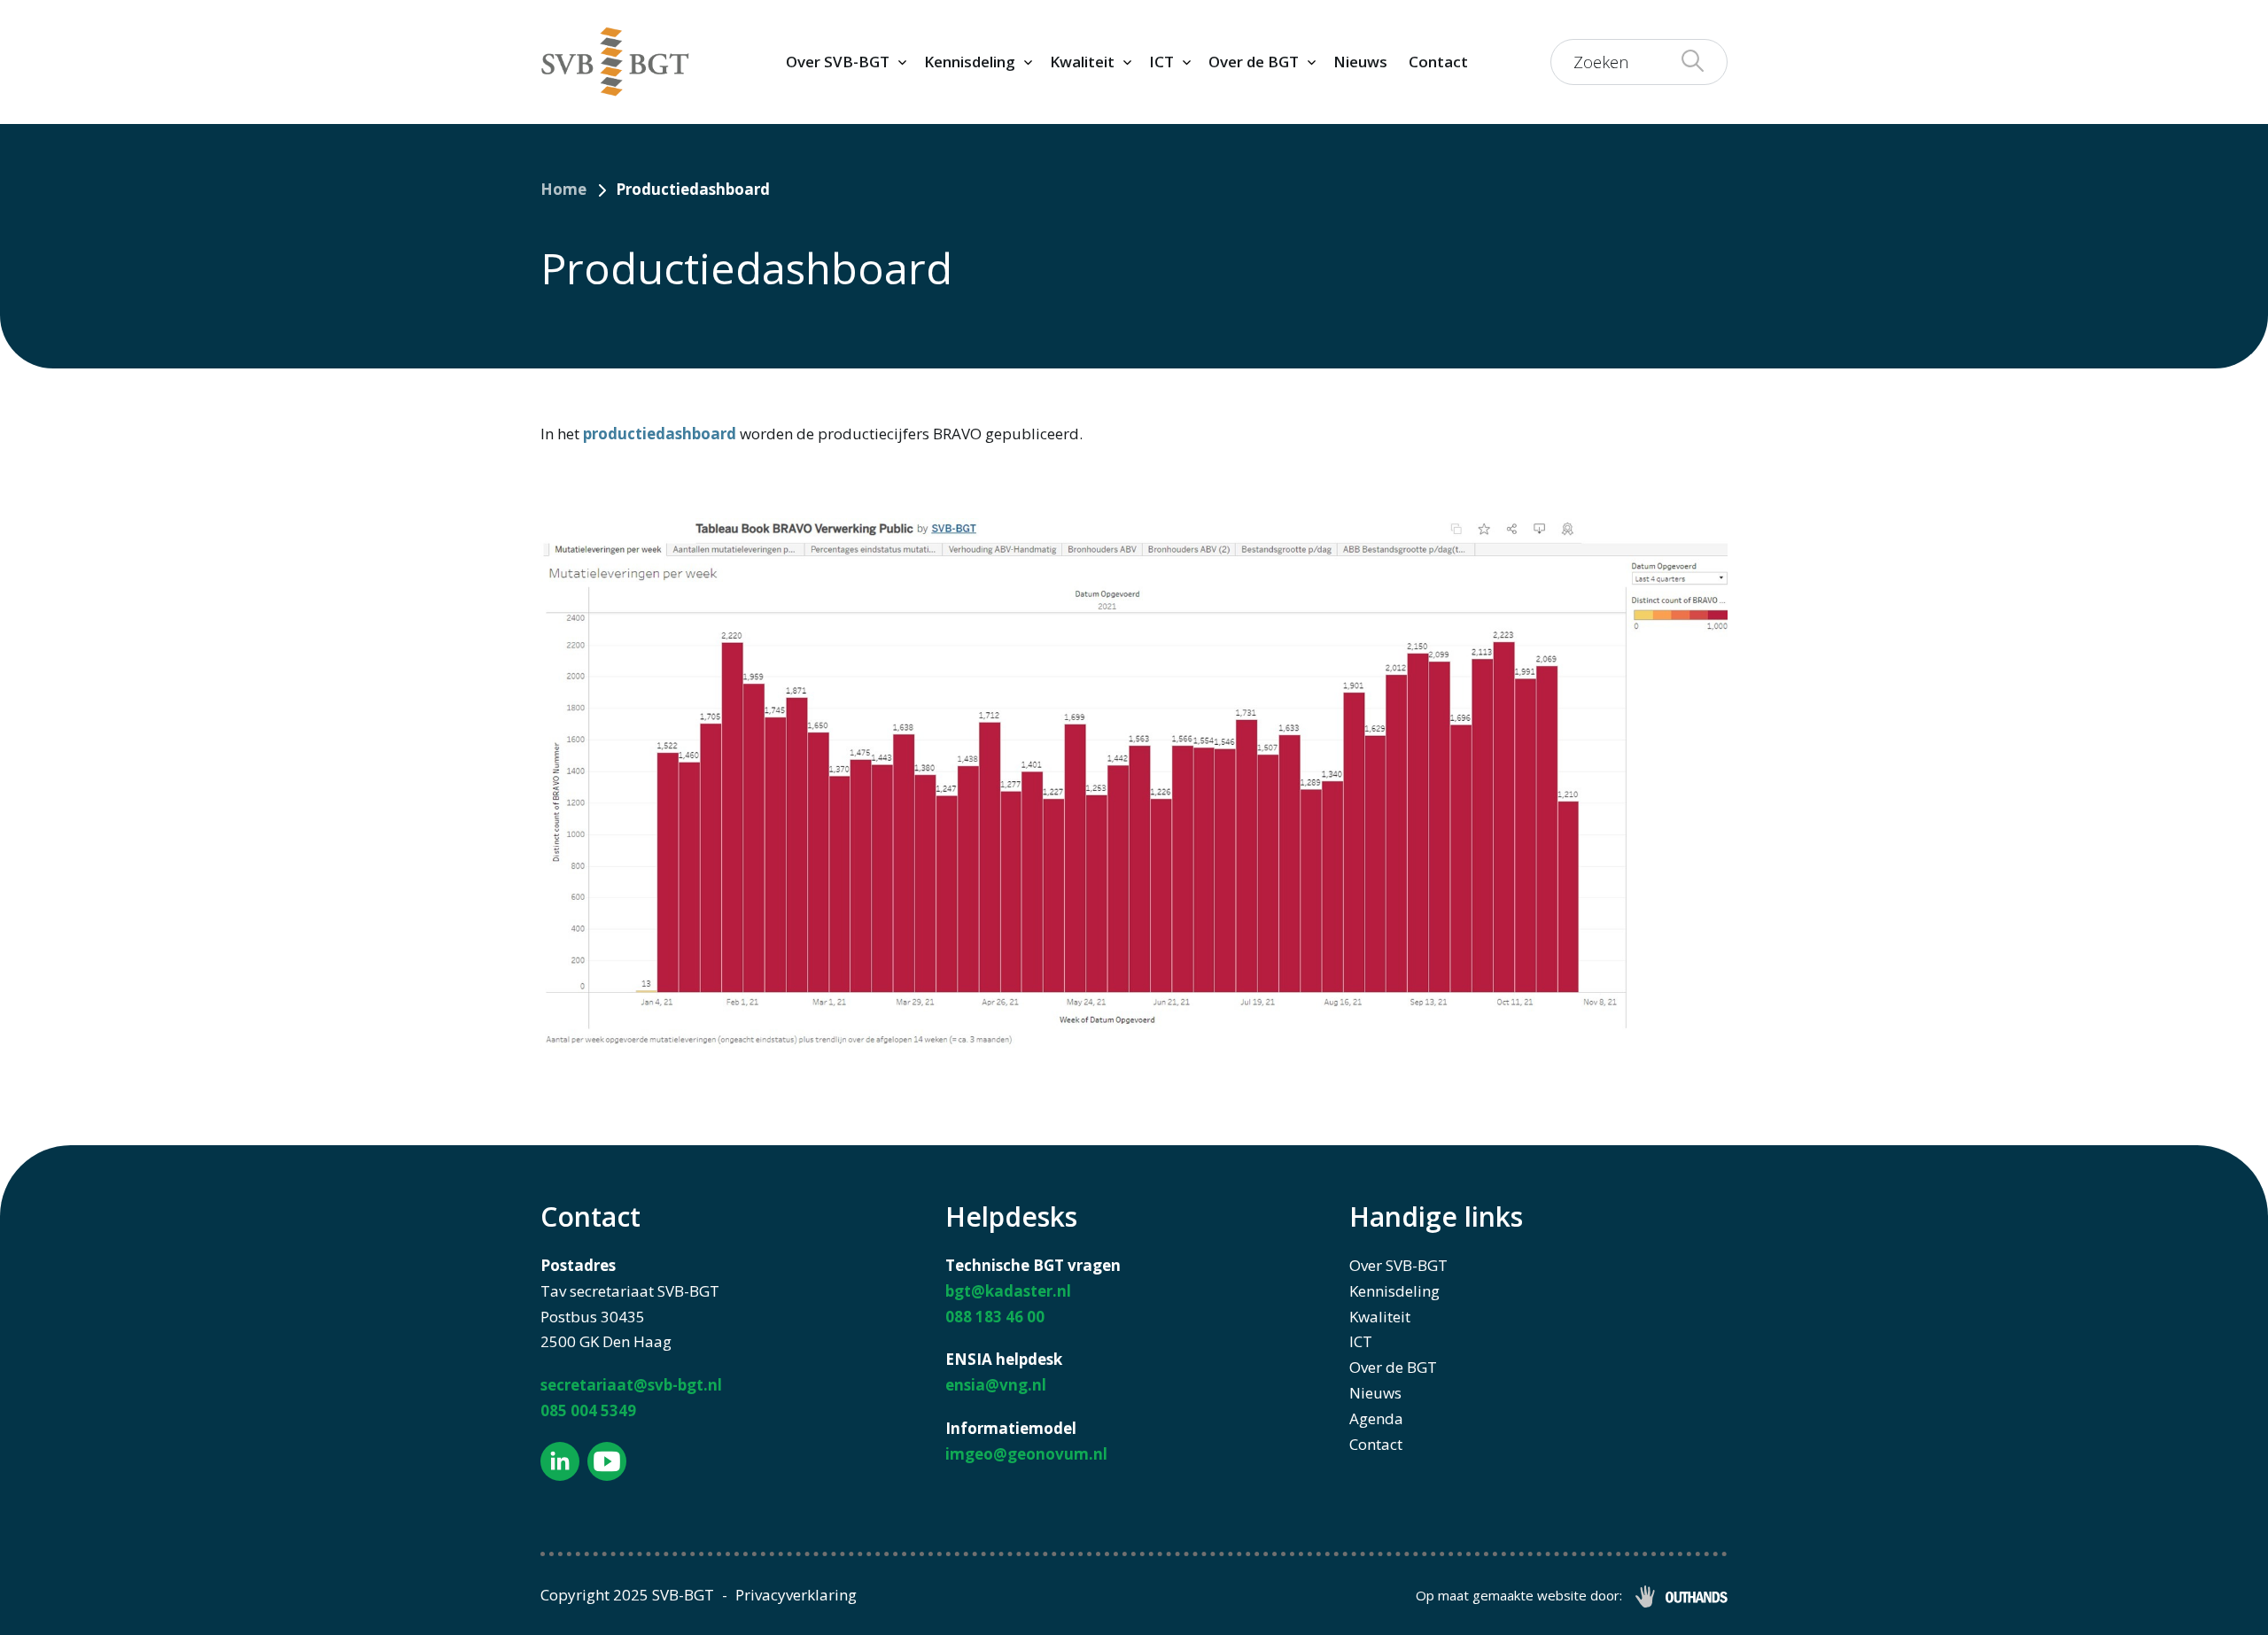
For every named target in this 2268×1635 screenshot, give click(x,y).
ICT (1161, 62)
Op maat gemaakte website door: (1519, 1595)
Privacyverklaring (796, 1595)
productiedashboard (660, 434)
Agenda (1376, 1418)
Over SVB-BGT (838, 62)
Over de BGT (1254, 62)
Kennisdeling (970, 62)
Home (563, 189)
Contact (1438, 62)
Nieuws (1360, 62)
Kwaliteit (1082, 62)
